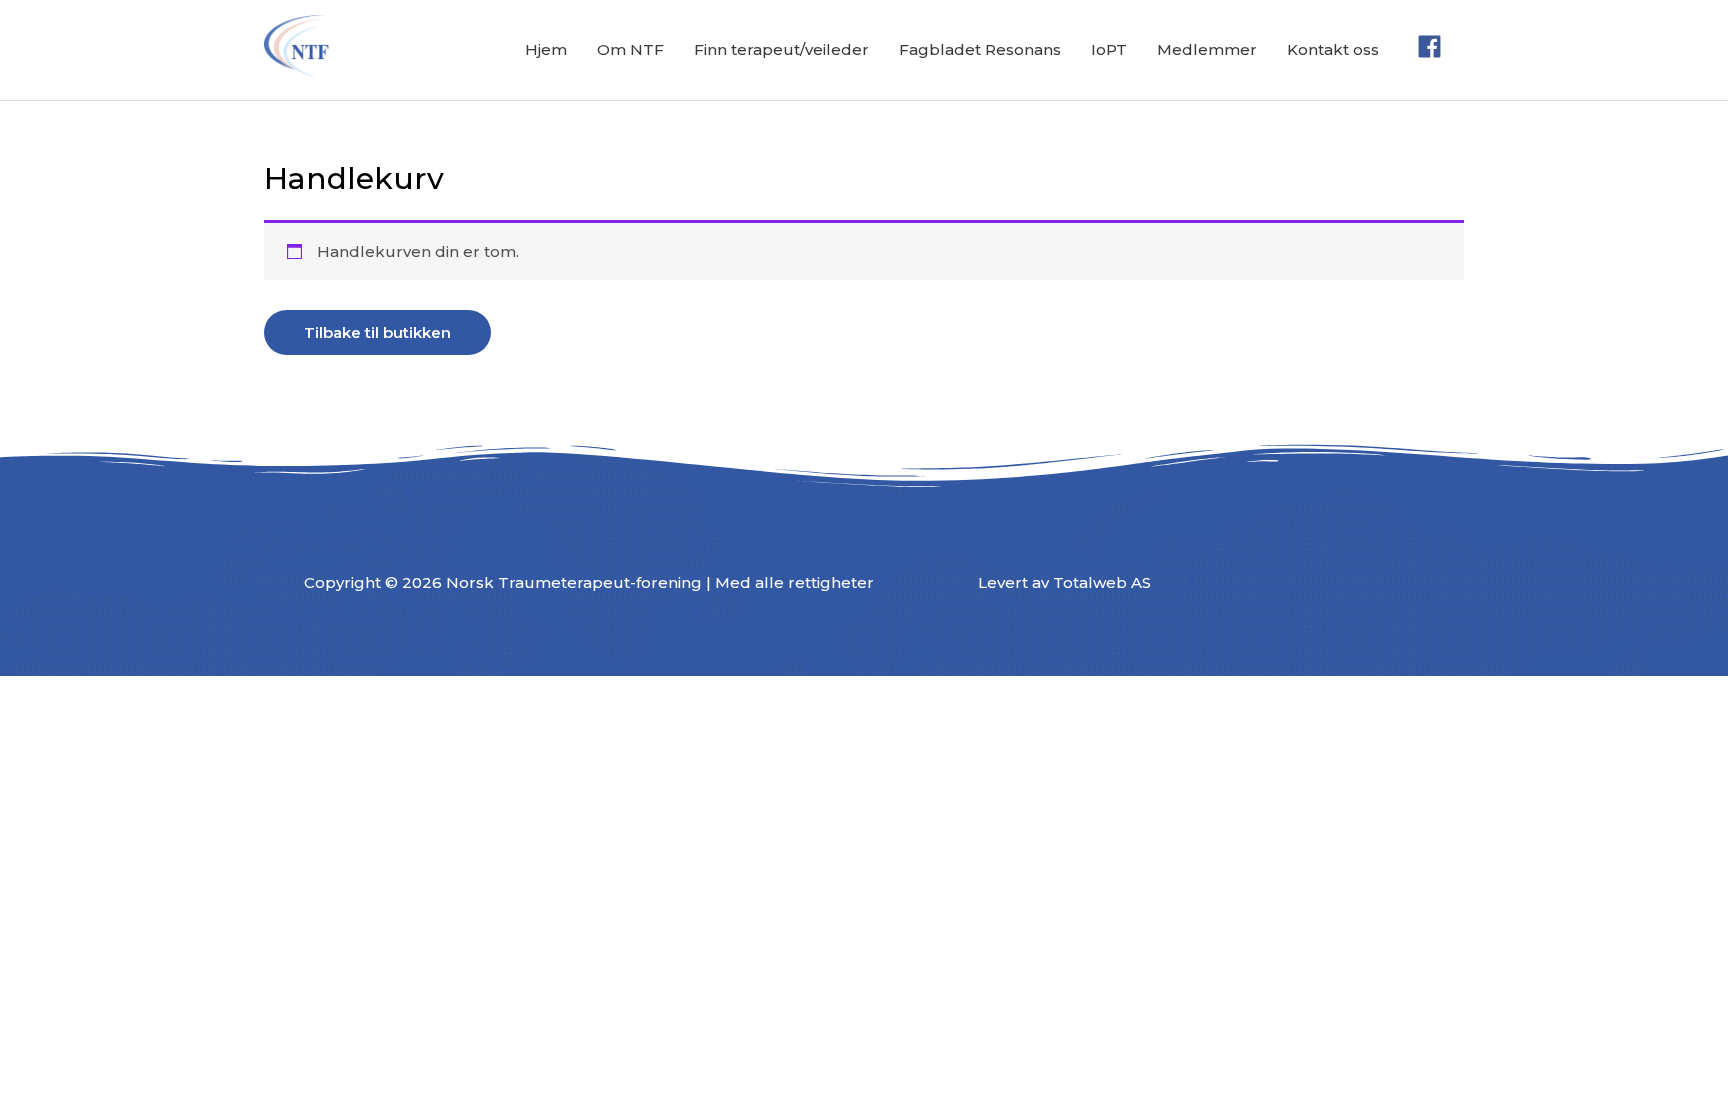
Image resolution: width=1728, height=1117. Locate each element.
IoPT (1109, 49)
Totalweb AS (1102, 582)
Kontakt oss (1333, 49)
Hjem (546, 49)
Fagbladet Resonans (980, 49)
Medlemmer (1207, 49)
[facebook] (1433, 46)
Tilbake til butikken (377, 332)
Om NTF (630, 49)
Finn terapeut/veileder (781, 49)
